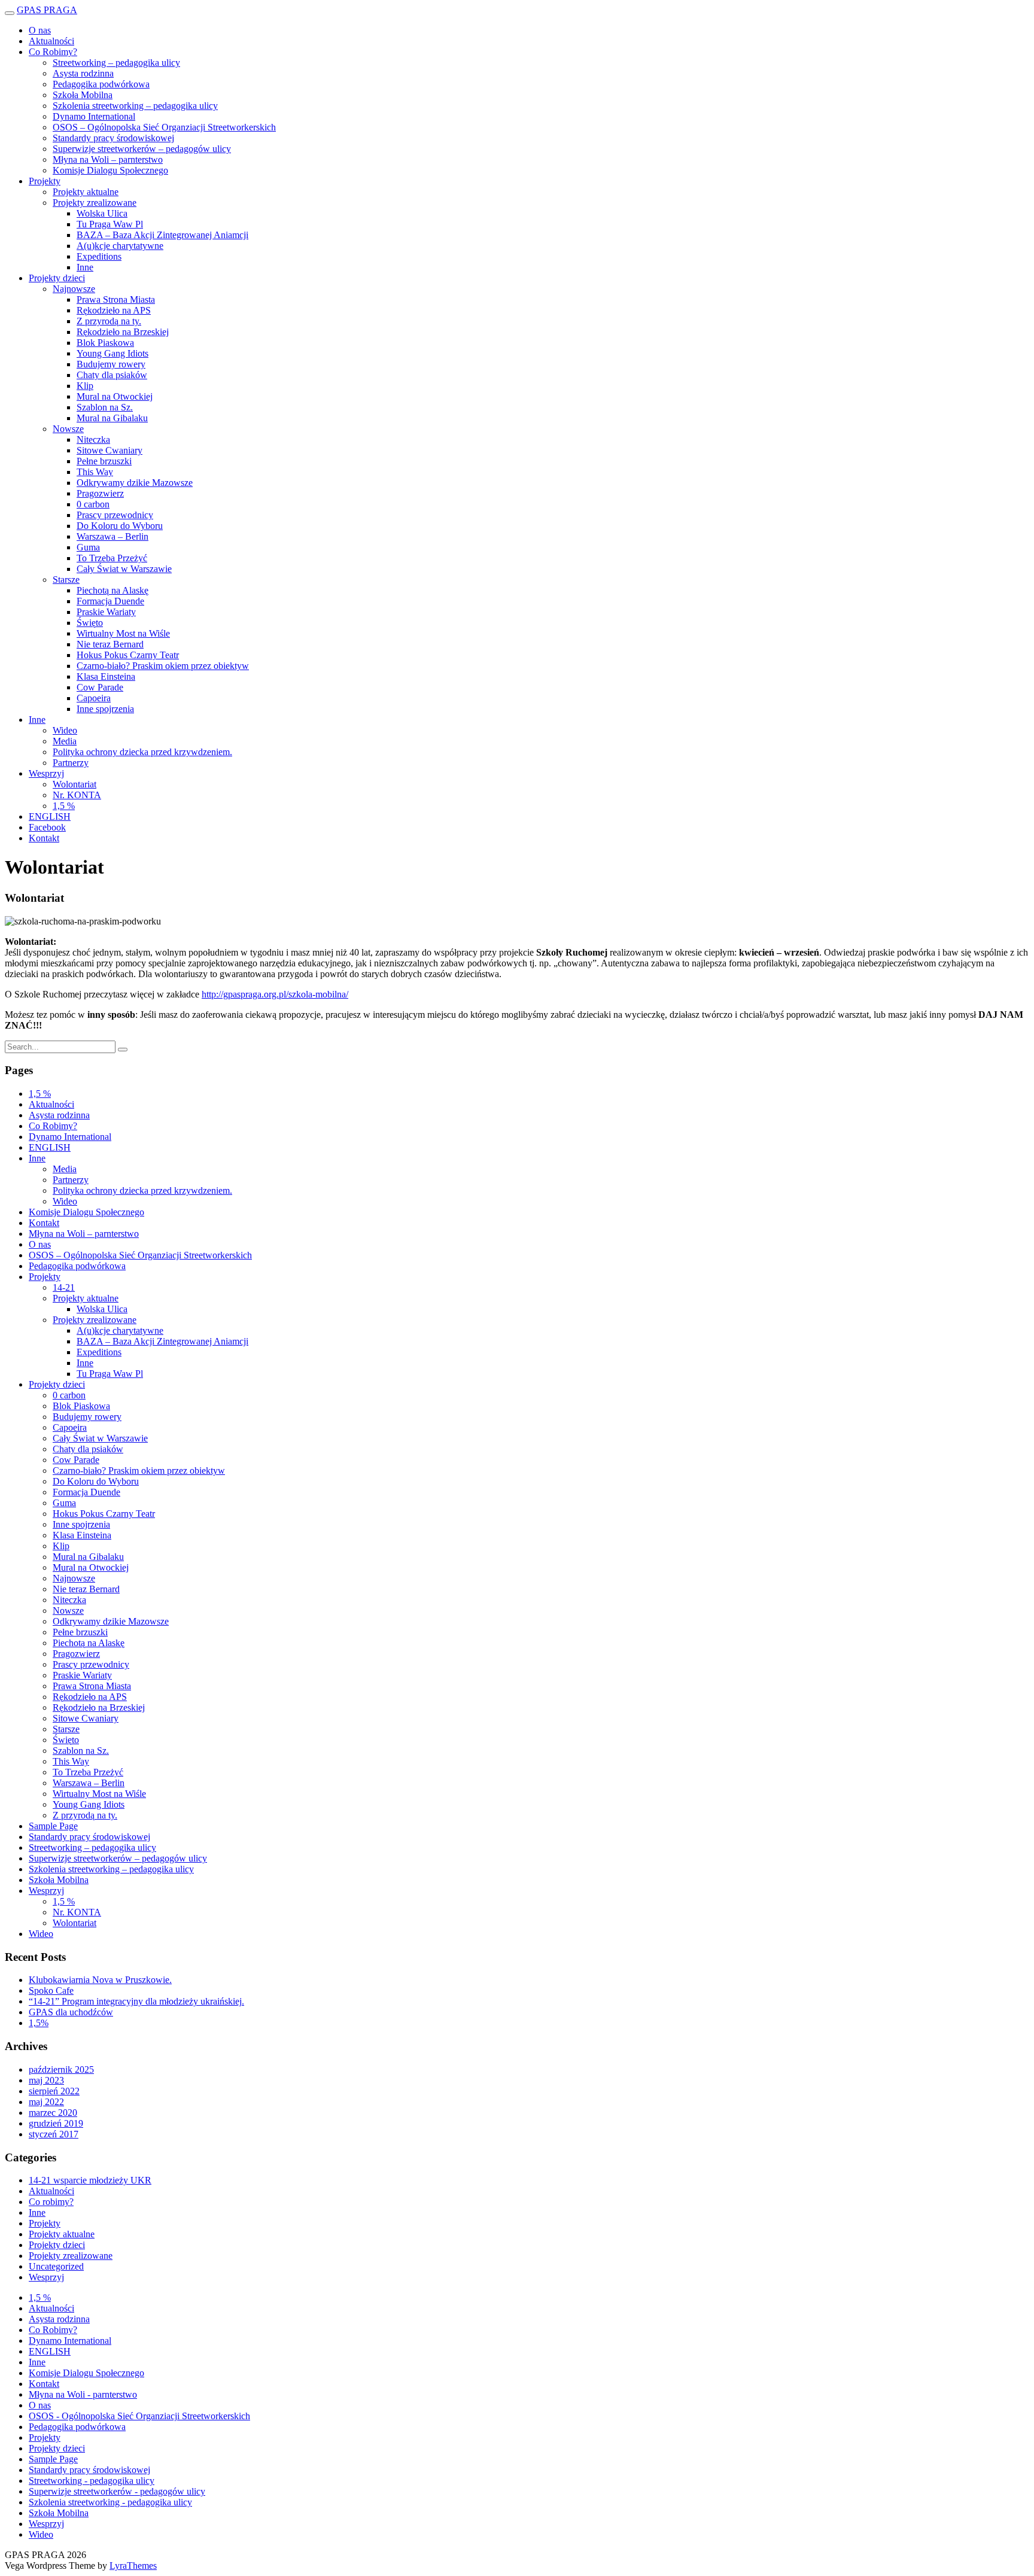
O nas (40, 30)
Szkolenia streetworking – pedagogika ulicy (135, 106)
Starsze (66, 580)
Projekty (45, 181)
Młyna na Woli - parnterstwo (83, 2394)
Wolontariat (74, 784)
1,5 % (64, 806)
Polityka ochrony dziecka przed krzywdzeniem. (142, 752)
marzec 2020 (53, 2113)
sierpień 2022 (54, 2091)
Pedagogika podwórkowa (101, 84)
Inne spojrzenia (105, 709)
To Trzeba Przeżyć (112, 558)
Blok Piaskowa (105, 343)
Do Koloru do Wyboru (120, 526)
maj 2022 (46, 2102)
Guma (88, 547)
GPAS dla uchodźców (71, 2012)
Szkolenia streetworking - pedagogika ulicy (110, 2502)
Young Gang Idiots (112, 353)
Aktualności (51, 41)
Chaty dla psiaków (112, 375)
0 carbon (93, 504)
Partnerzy (71, 763)
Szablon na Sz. (105, 407)
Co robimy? (51, 2202)
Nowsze (68, 429)
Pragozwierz (100, 493)
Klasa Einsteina (106, 676)
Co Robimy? (53, 52)
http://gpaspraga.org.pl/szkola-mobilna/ (275, 994)
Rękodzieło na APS (114, 310)
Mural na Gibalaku (112, 418)
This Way (95, 472)
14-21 (64, 1287)
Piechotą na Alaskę (112, 590)
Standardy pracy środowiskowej (113, 138)
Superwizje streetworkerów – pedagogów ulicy (142, 149)
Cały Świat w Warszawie (124, 569)
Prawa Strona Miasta (116, 299)
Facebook (47, 827)
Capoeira (94, 698)
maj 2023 (46, 2080)
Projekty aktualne (86, 192)
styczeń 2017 (54, 2134)
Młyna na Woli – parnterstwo (108, 159)
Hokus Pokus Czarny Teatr (128, 655)
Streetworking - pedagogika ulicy (92, 2481)
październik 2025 (61, 2069)
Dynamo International (94, 116)
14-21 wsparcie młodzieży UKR (90, 2180)
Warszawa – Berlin (112, 536)
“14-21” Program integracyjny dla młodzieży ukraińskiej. (136, 2001)
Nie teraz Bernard (110, 644)
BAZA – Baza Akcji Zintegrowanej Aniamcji (162, 235)
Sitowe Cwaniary (110, 450)
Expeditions (99, 256)
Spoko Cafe (51, 1990)
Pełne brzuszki (104, 461)
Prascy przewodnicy (115, 515)
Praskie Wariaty (106, 612)
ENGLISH (50, 816)
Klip (85, 386)
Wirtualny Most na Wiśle (123, 633)
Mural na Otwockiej (115, 396)
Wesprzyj (46, 773)
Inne (85, 267)
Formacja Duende (110, 601)
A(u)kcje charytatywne (120, 246)
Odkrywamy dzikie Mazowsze (135, 483)
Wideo (65, 730)
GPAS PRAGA (47, 10)
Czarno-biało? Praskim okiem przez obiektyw (163, 666)
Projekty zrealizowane (95, 203)
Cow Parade (100, 687)
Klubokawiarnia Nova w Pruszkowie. (100, 1980)
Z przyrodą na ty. (109, 321)
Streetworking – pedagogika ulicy (116, 63)
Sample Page (53, 1826)
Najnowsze (74, 289)
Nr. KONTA (77, 795)
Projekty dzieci (57, 278)
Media (65, 741)
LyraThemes (133, 2566)
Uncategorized (56, 2266)
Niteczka (93, 440)
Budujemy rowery (111, 364)
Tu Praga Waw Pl (110, 224)
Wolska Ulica (102, 213)
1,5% (39, 2023)
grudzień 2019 (56, 2123)
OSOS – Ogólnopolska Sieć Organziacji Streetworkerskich (164, 127)
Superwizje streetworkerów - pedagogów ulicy (117, 2491)
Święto (90, 623)
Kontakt (44, 838)
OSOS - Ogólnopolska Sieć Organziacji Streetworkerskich (139, 2416)
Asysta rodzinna (83, 73)
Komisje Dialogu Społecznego (110, 170)
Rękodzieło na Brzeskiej (123, 332)
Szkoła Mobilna (83, 95)
